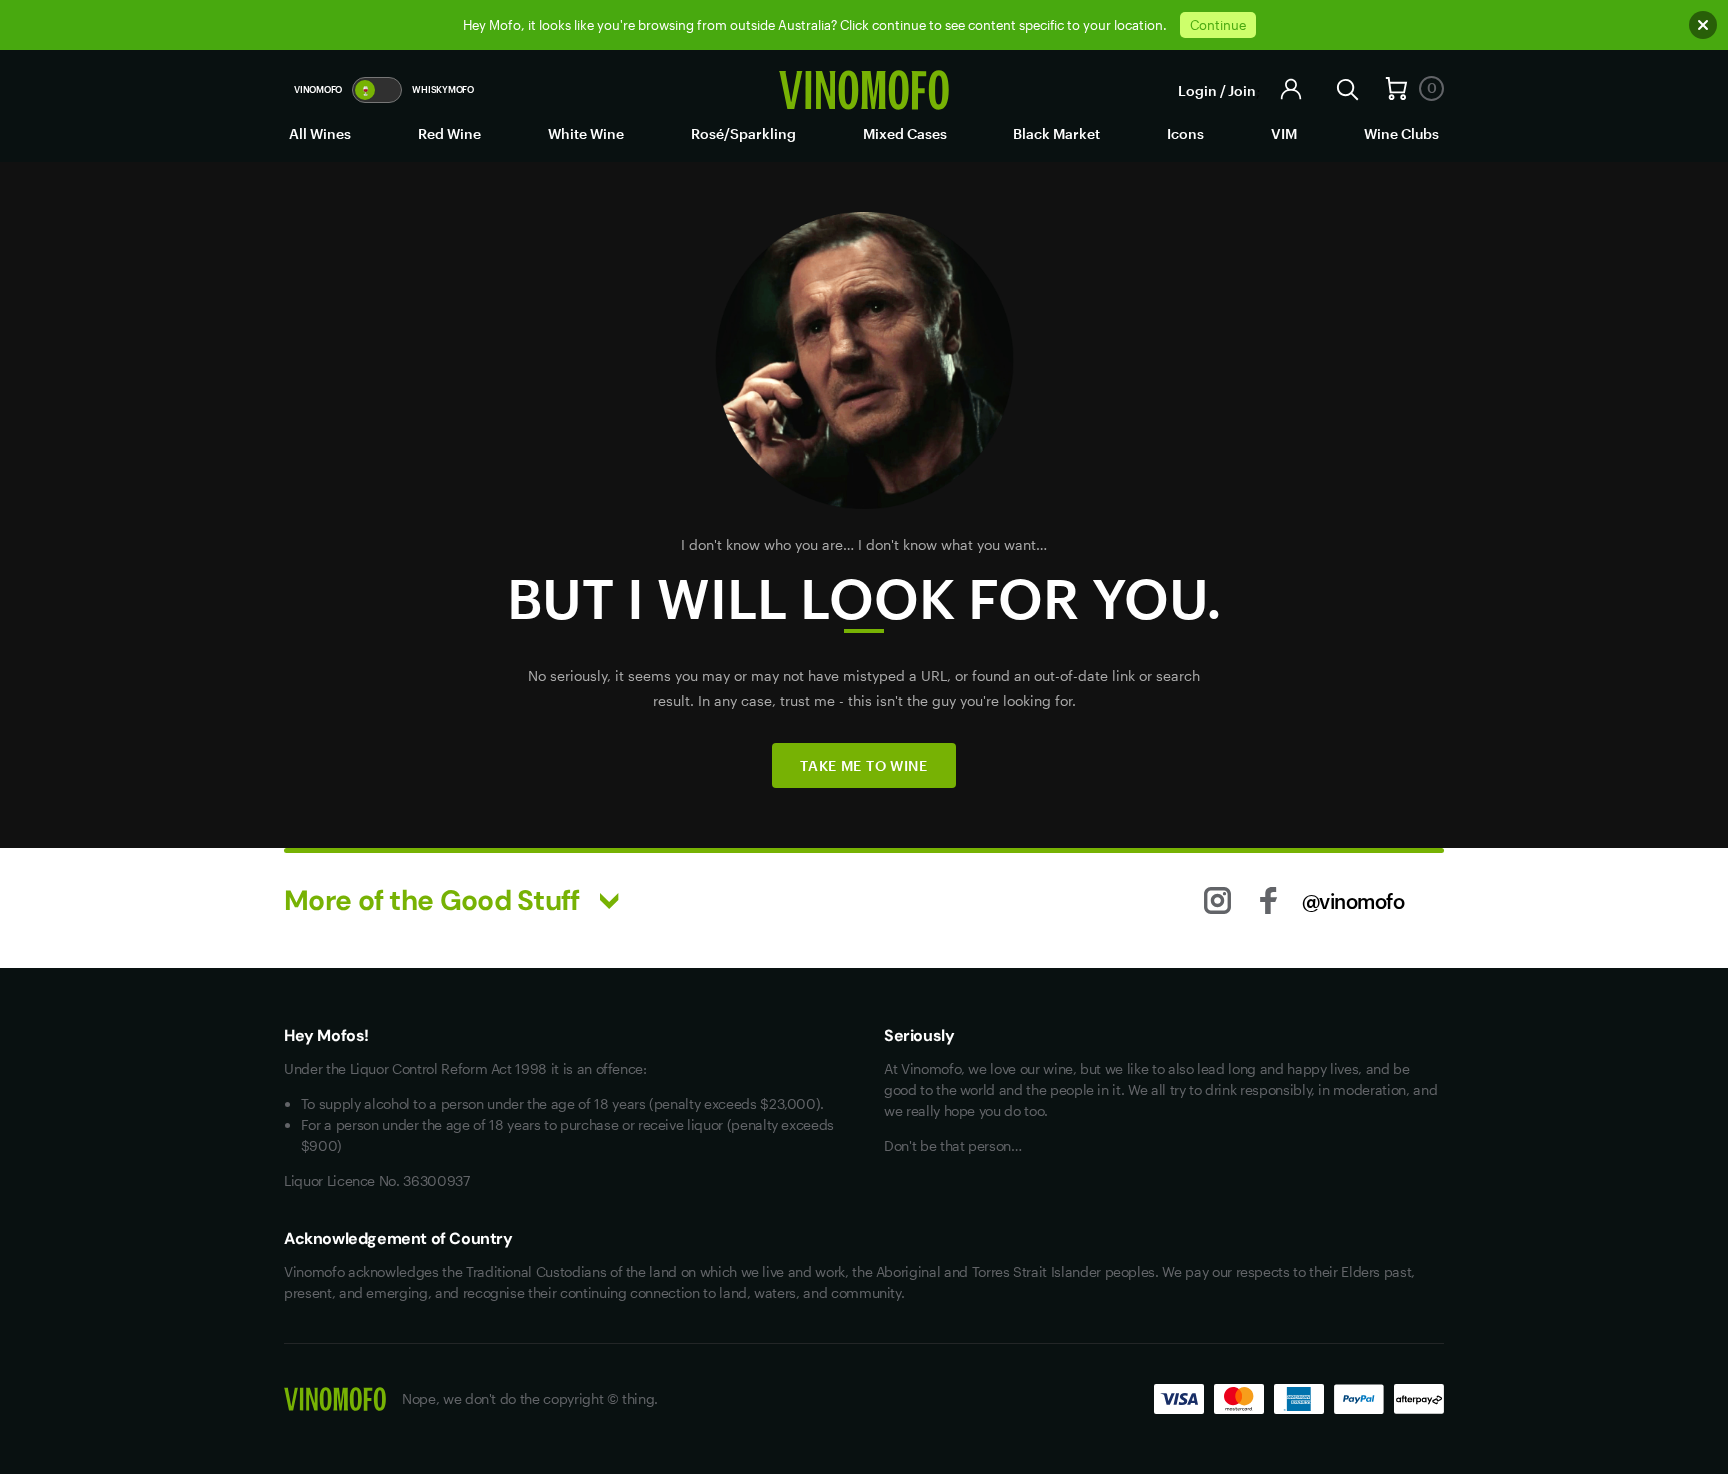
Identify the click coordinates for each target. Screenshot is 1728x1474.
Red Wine (449, 133)
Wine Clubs (1401, 133)
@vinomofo (1353, 901)
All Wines (320, 133)
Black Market (1056, 133)
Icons (1185, 133)
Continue (1218, 25)
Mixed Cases (905, 133)
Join (1242, 90)
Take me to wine (864, 765)
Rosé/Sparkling (743, 133)
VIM (1284, 133)
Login (1197, 90)
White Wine (586, 133)
